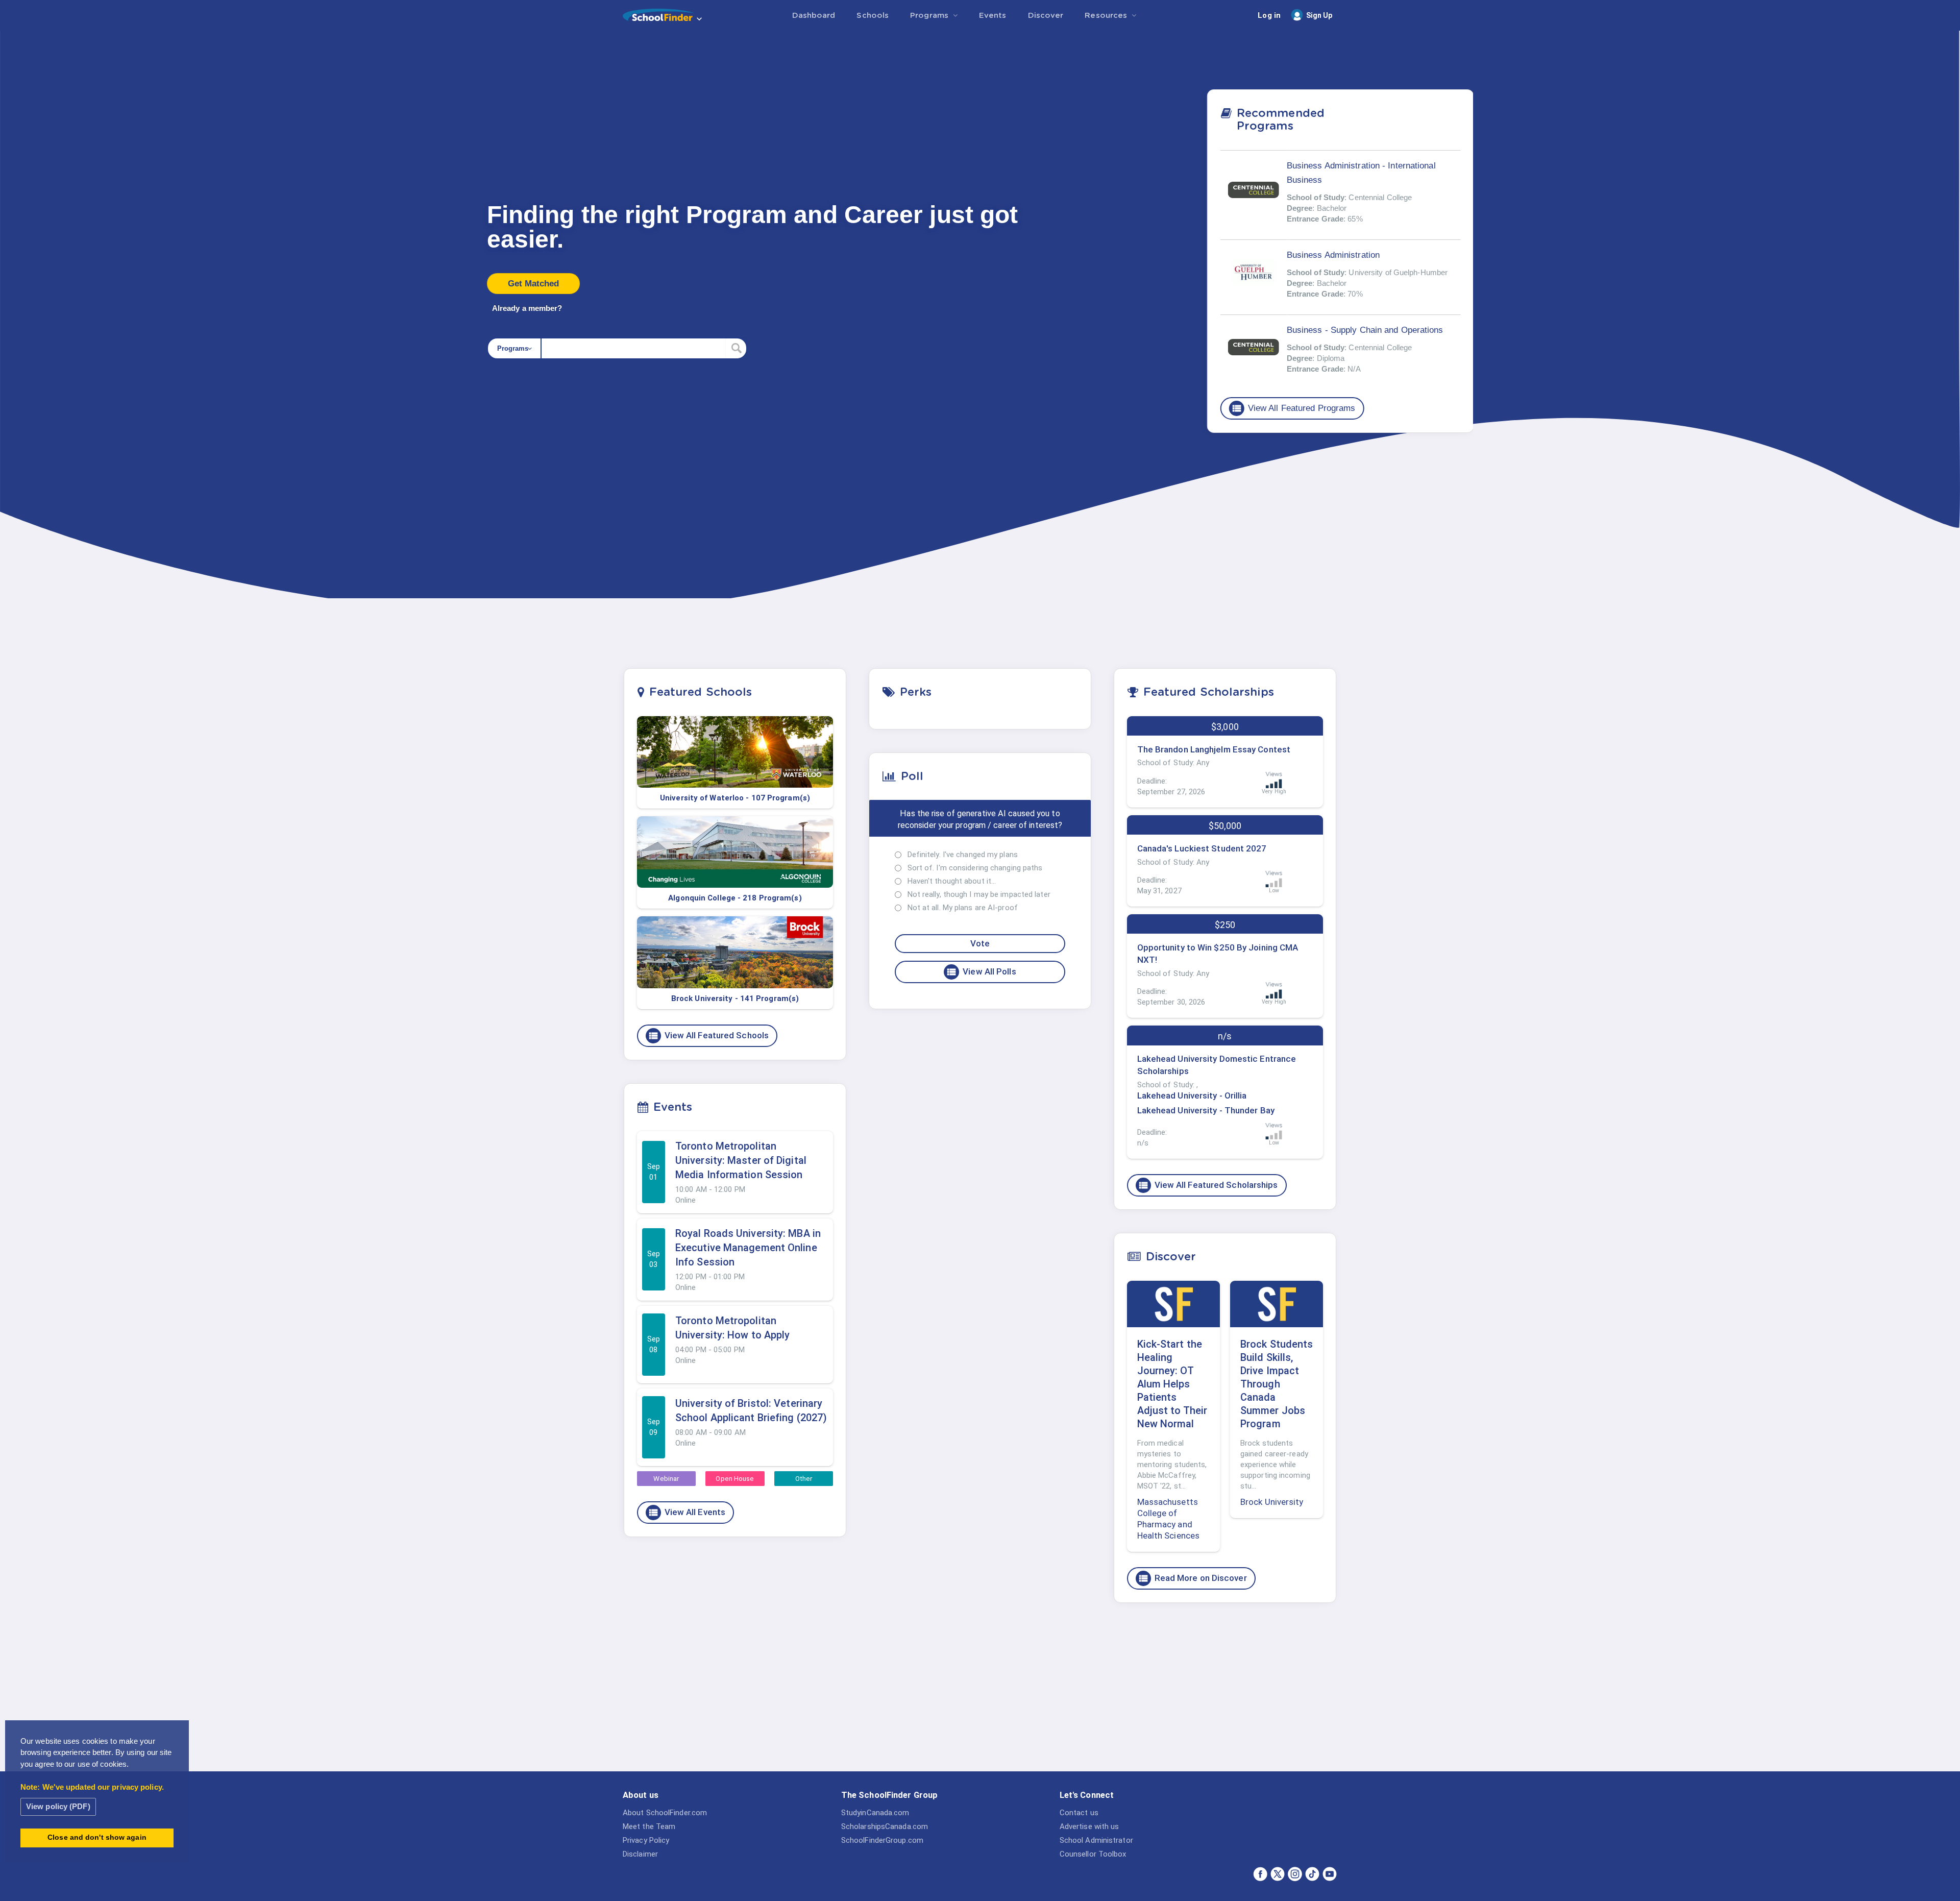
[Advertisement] (1225, 1690)
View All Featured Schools (708, 1036)
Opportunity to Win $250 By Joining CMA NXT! (1218, 954)
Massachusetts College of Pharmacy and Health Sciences (1169, 1519)
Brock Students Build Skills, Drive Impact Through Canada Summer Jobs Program (1277, 1384)
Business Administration (1333, 255)
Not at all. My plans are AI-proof (963, 908)
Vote (980, 943)
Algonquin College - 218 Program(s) (735, 898)
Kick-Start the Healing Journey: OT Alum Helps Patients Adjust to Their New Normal (1172, 1384)
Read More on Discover (1192, 1578)
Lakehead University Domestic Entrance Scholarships (1217, 1065)
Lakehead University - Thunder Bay (1206, 1110)
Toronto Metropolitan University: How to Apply (732, 1328)
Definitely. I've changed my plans (963, 855)
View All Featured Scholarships (1208, 1185)
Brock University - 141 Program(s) (735, 998)
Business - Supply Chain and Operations (1365, 330)
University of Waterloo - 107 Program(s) (735, 798)
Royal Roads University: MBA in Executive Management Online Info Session (748, 1248)
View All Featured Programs (1293, 408)
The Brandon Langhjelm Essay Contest (1214, 749)
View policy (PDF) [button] (58, 1806)
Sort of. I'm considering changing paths (975, 868)
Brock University (1272, 1502)
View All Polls (981, 972)
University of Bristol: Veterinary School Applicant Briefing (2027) (751, 1410)
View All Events (687, 1513)
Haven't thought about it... (952, 881)
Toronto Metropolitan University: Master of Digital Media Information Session (741, 1160)
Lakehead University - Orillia (1192, 1095)
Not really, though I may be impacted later (979, 894)
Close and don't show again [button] (97, 1837)
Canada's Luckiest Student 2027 (1202, 848)
